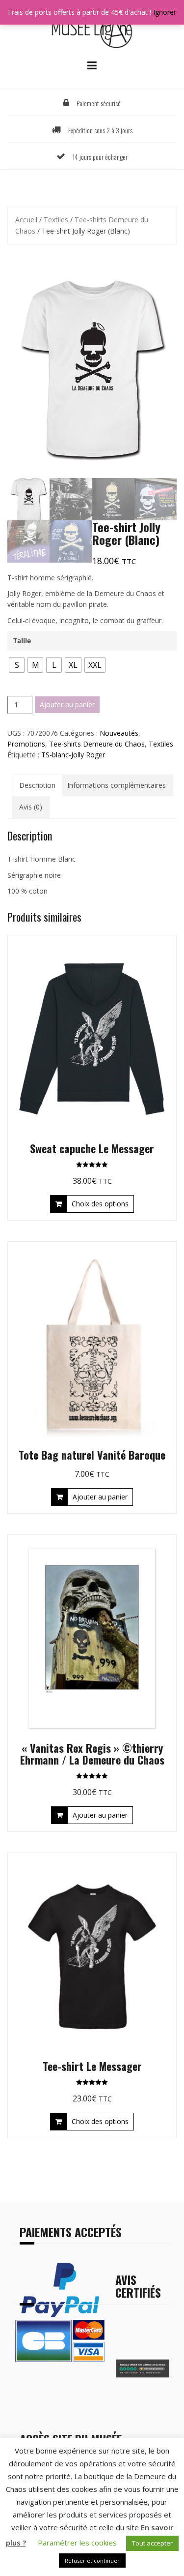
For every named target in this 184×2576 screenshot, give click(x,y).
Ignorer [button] (165, 12)
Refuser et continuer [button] (92, 2561)
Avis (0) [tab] (31, 807)
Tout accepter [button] (152, 2543)
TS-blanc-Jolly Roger (73, 755)
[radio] (17, 665)
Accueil (26, 220)
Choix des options (100, 1204)
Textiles (56, 220)
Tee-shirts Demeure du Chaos (97, 744)
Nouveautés (119, 733)
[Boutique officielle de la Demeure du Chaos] (92, 31)
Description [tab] (37, 785)
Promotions (26, 744)
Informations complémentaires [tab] (117, 785)
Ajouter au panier (67, 704)
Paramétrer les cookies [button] (77, 2543)
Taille (22, 641)
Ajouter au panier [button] (100, 1497)
